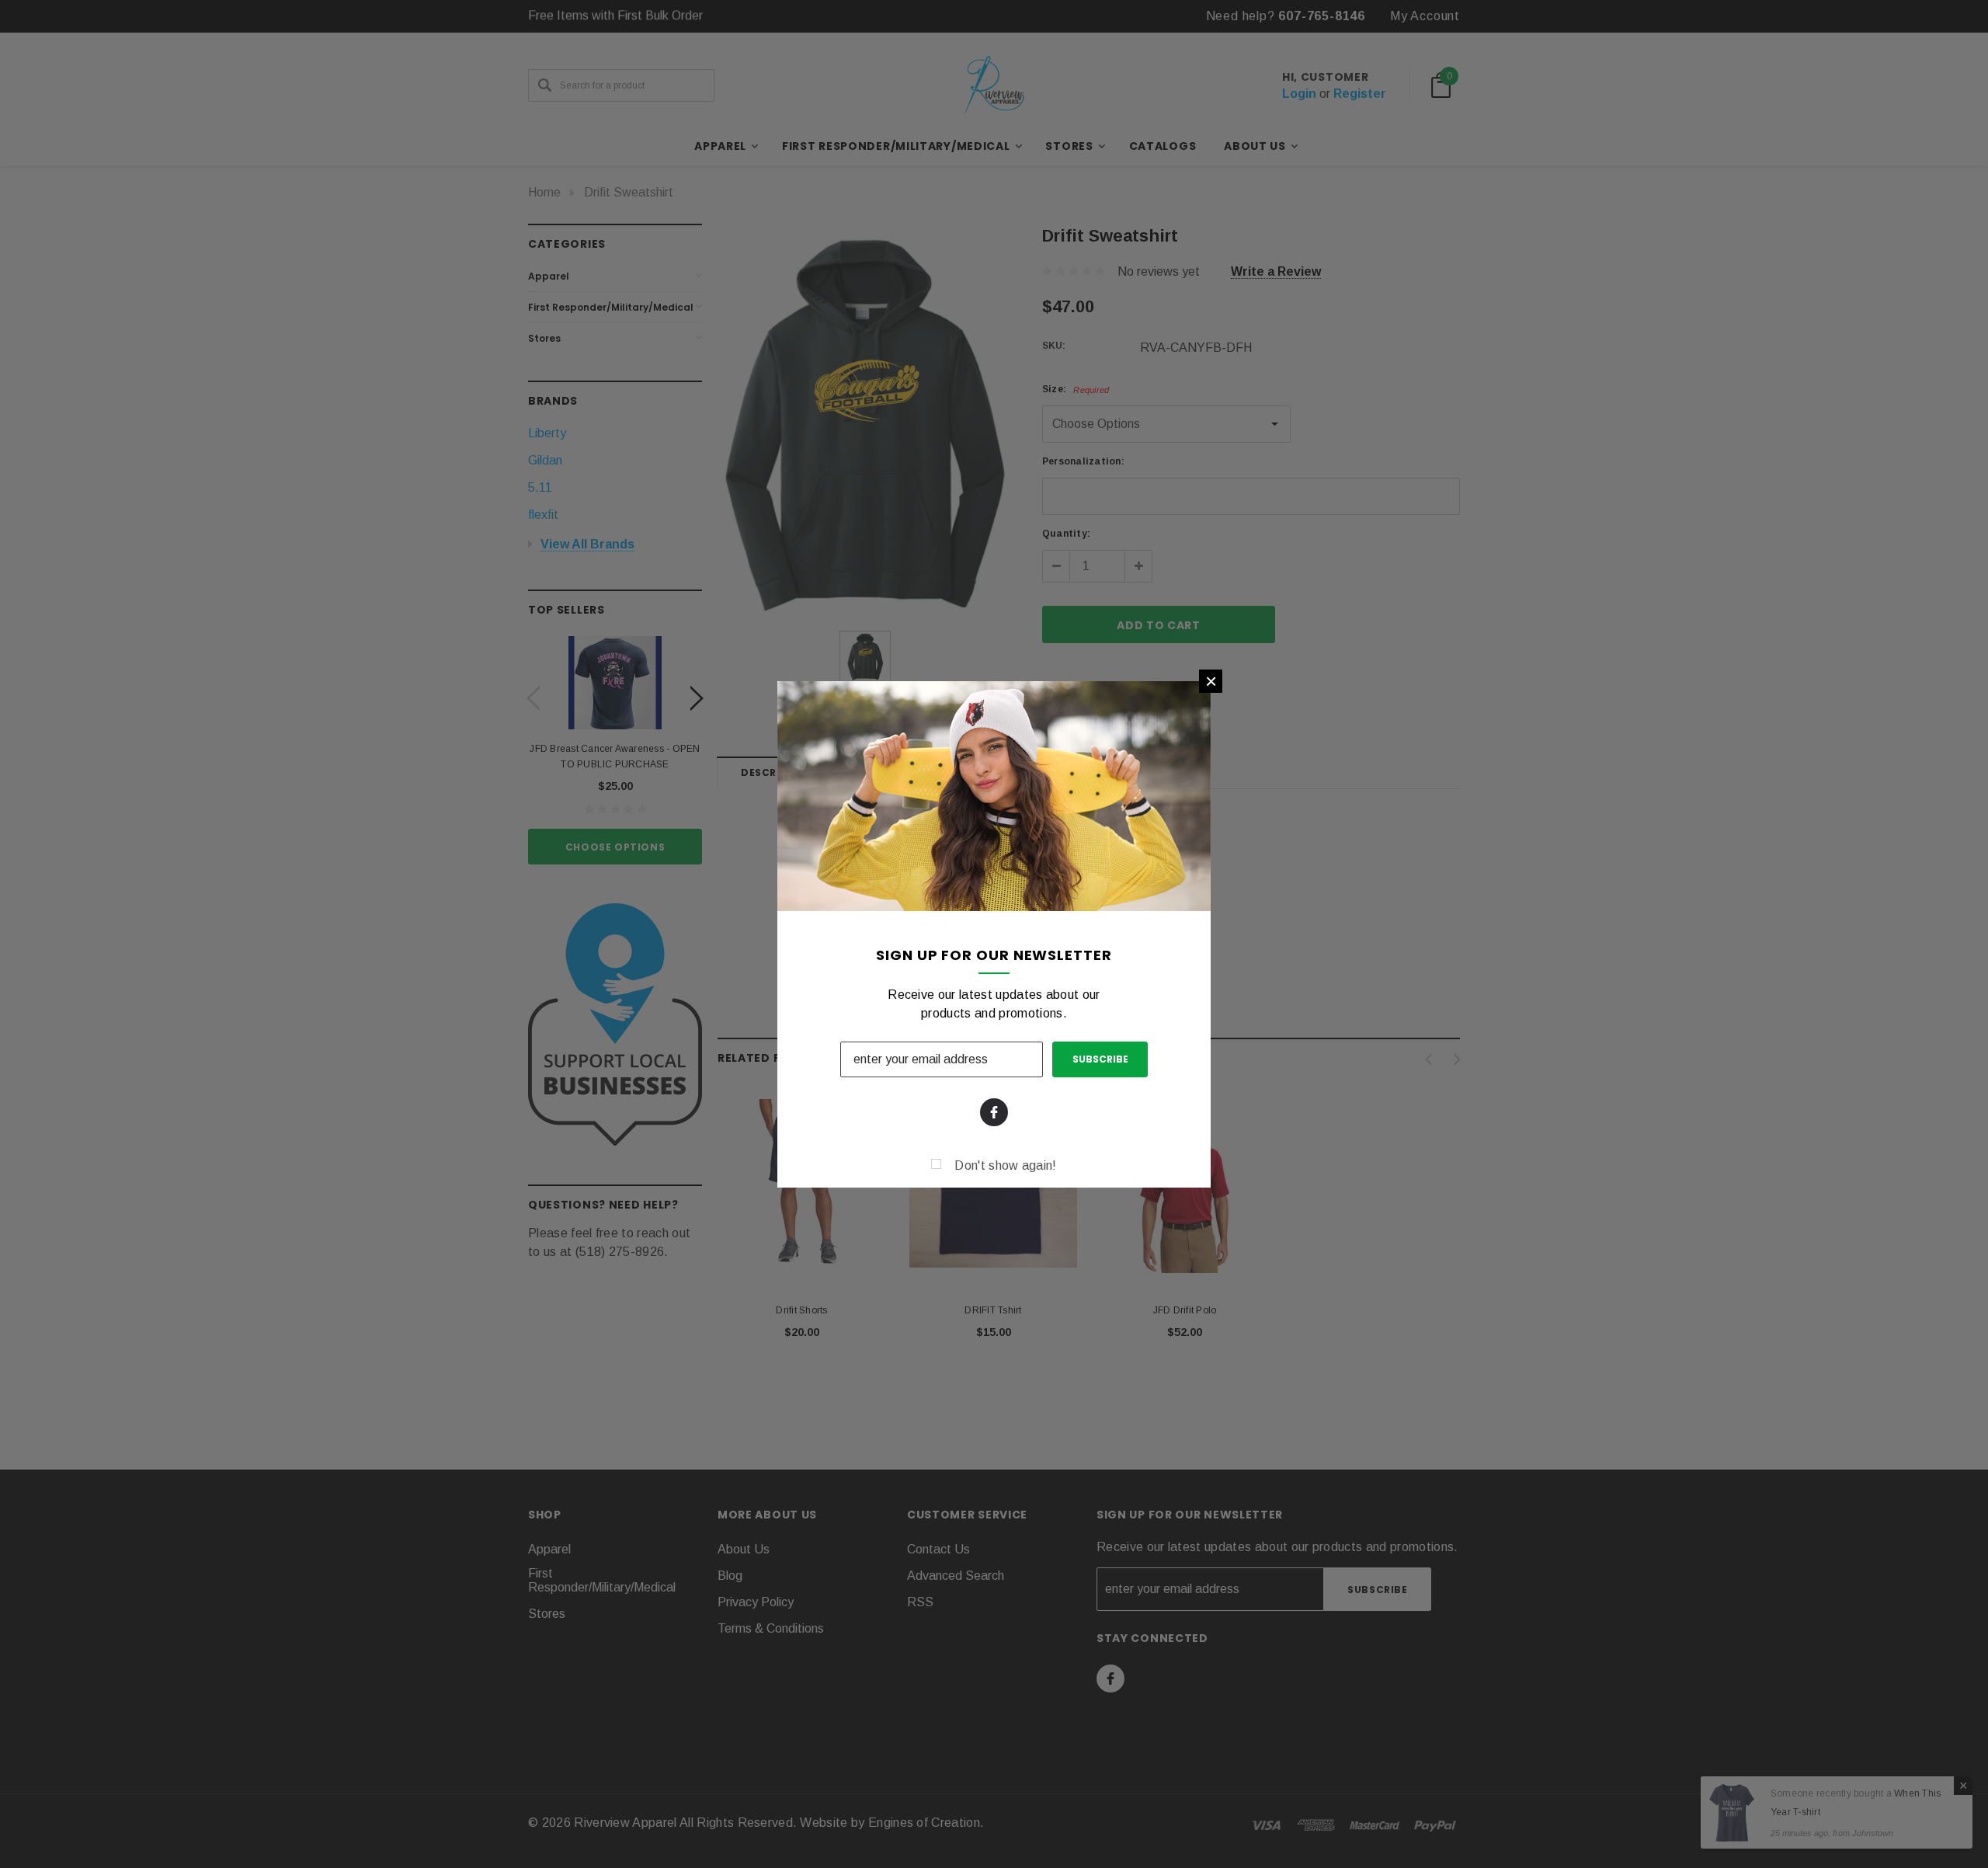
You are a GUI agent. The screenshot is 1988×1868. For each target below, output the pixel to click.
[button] (1211, 681)
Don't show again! (1005, 1165)
